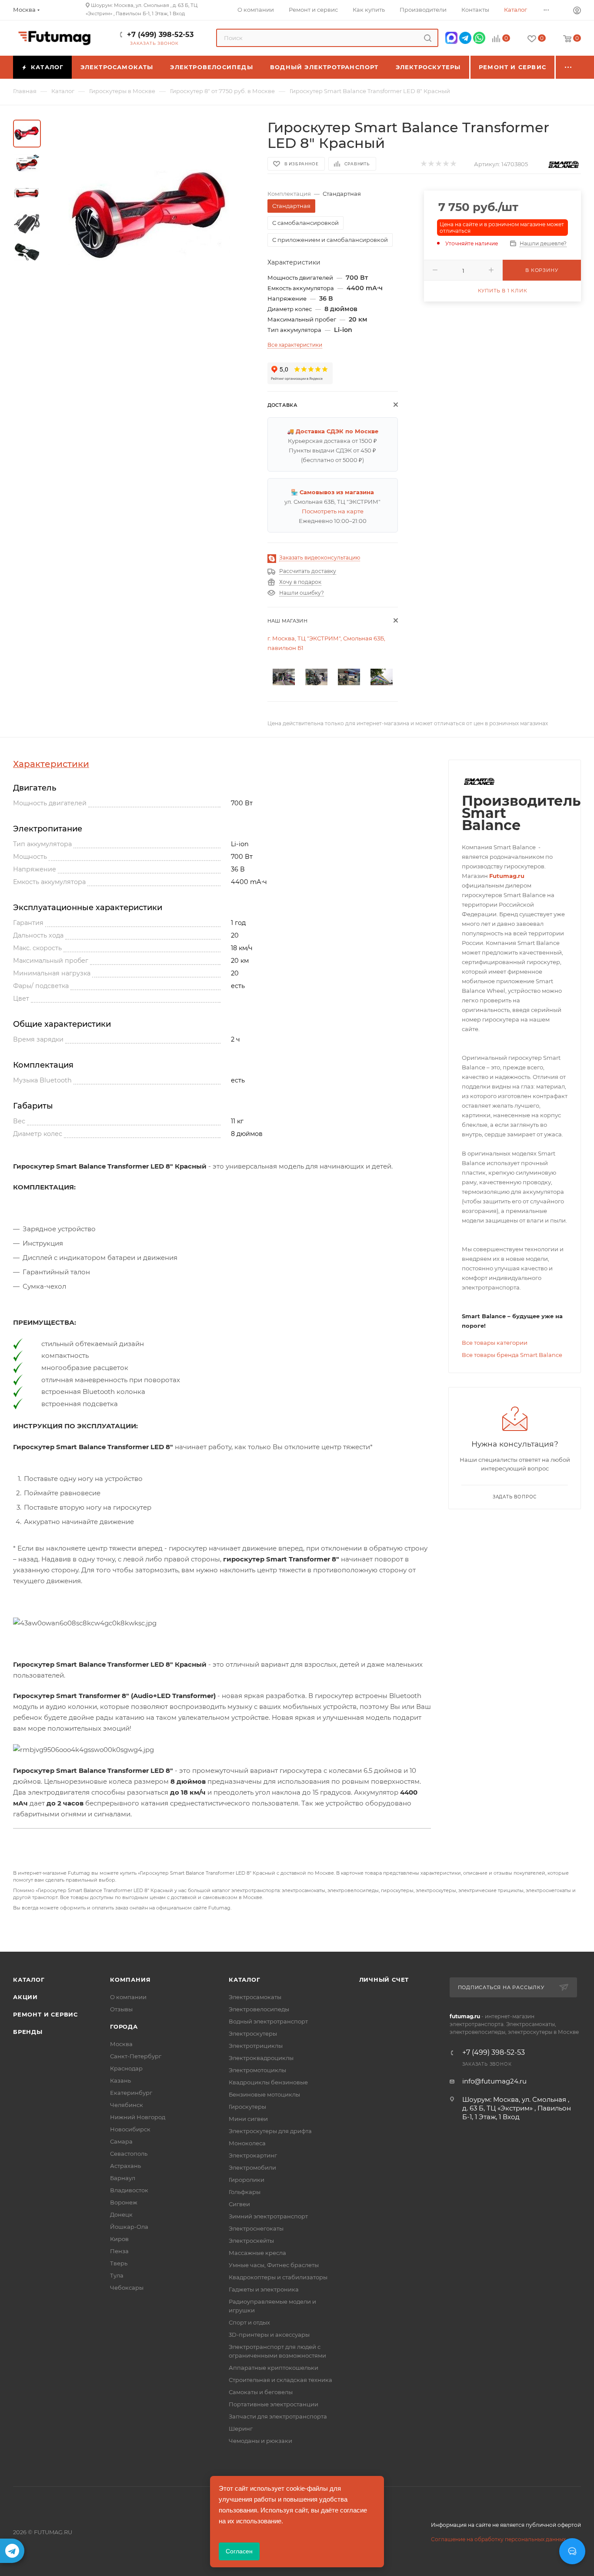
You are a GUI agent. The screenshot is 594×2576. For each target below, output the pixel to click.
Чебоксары (127, 2288)
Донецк (121, 2214)
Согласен (239, 2551)
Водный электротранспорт (268, 2021)
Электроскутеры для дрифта (270, 2131)
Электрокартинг (253, 2155)
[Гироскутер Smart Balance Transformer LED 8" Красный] (151, 218)
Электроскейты (251, 2241)
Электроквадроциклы (261, 2058)
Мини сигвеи (248, 2119)
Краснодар (126, 2068)
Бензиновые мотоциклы (264, 2094)
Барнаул (123, 2178)
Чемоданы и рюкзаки (260, 2441)
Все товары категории (495, 1343)
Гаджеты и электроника (264, 2289)
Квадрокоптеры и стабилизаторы (278, 2277)
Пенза (119, 2251)
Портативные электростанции (274, 2404)
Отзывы (121, 2009)
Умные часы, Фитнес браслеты (274, 2265)
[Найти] (428, 38)
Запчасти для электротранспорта (278, 2416)
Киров (119, 2239)
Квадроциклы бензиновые (268, 2082)
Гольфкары (245, 2192)
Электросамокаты (255, 1997)
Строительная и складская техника (280, 2380)
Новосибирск (130, 2129)
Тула (117, 2275)
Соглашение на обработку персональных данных (498, 2539)
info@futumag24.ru (494, 2081)
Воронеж (124, 2202)
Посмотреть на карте (333, 511)
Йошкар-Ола (129, 2227)
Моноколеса (247, 2143)
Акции (25, 1997)
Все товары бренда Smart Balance (512, 1355)
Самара (121, 2141)
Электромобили (252, 2167)
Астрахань (125, 2166)
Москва (121, 2044)
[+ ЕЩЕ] (568, 67)
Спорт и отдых (249, 2322)
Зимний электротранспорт (268, 2216)
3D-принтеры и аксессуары (269, 2335)
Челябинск (127, 2105)
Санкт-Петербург (136, 2056)
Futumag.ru (507, 876)
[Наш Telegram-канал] (12, 2551)
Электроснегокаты (256, 2228)
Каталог (29, 1980)
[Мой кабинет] (577, 12)
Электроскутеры (253, 2033)
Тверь (119, 2263)
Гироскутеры (247, 2107)
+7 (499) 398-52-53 (160, 35)
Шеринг (241, 2429)
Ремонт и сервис (45, 2014)
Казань (120, 2080)
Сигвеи (239, 2204)
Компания (130, 1980)
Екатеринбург (131, 2093)
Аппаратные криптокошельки (274, 2368)
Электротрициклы (256, 2046)
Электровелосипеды (259, 2009)
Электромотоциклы (257, 2070)
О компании (128, 1997)
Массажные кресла (257, 2253)
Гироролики (247, 2180)
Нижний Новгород (138, 2117)
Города (124, 2027)
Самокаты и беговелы (261, 2392)
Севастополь (129, 2154)
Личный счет (384, 1980)
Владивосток (129, 2190)
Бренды (28, 2032)
